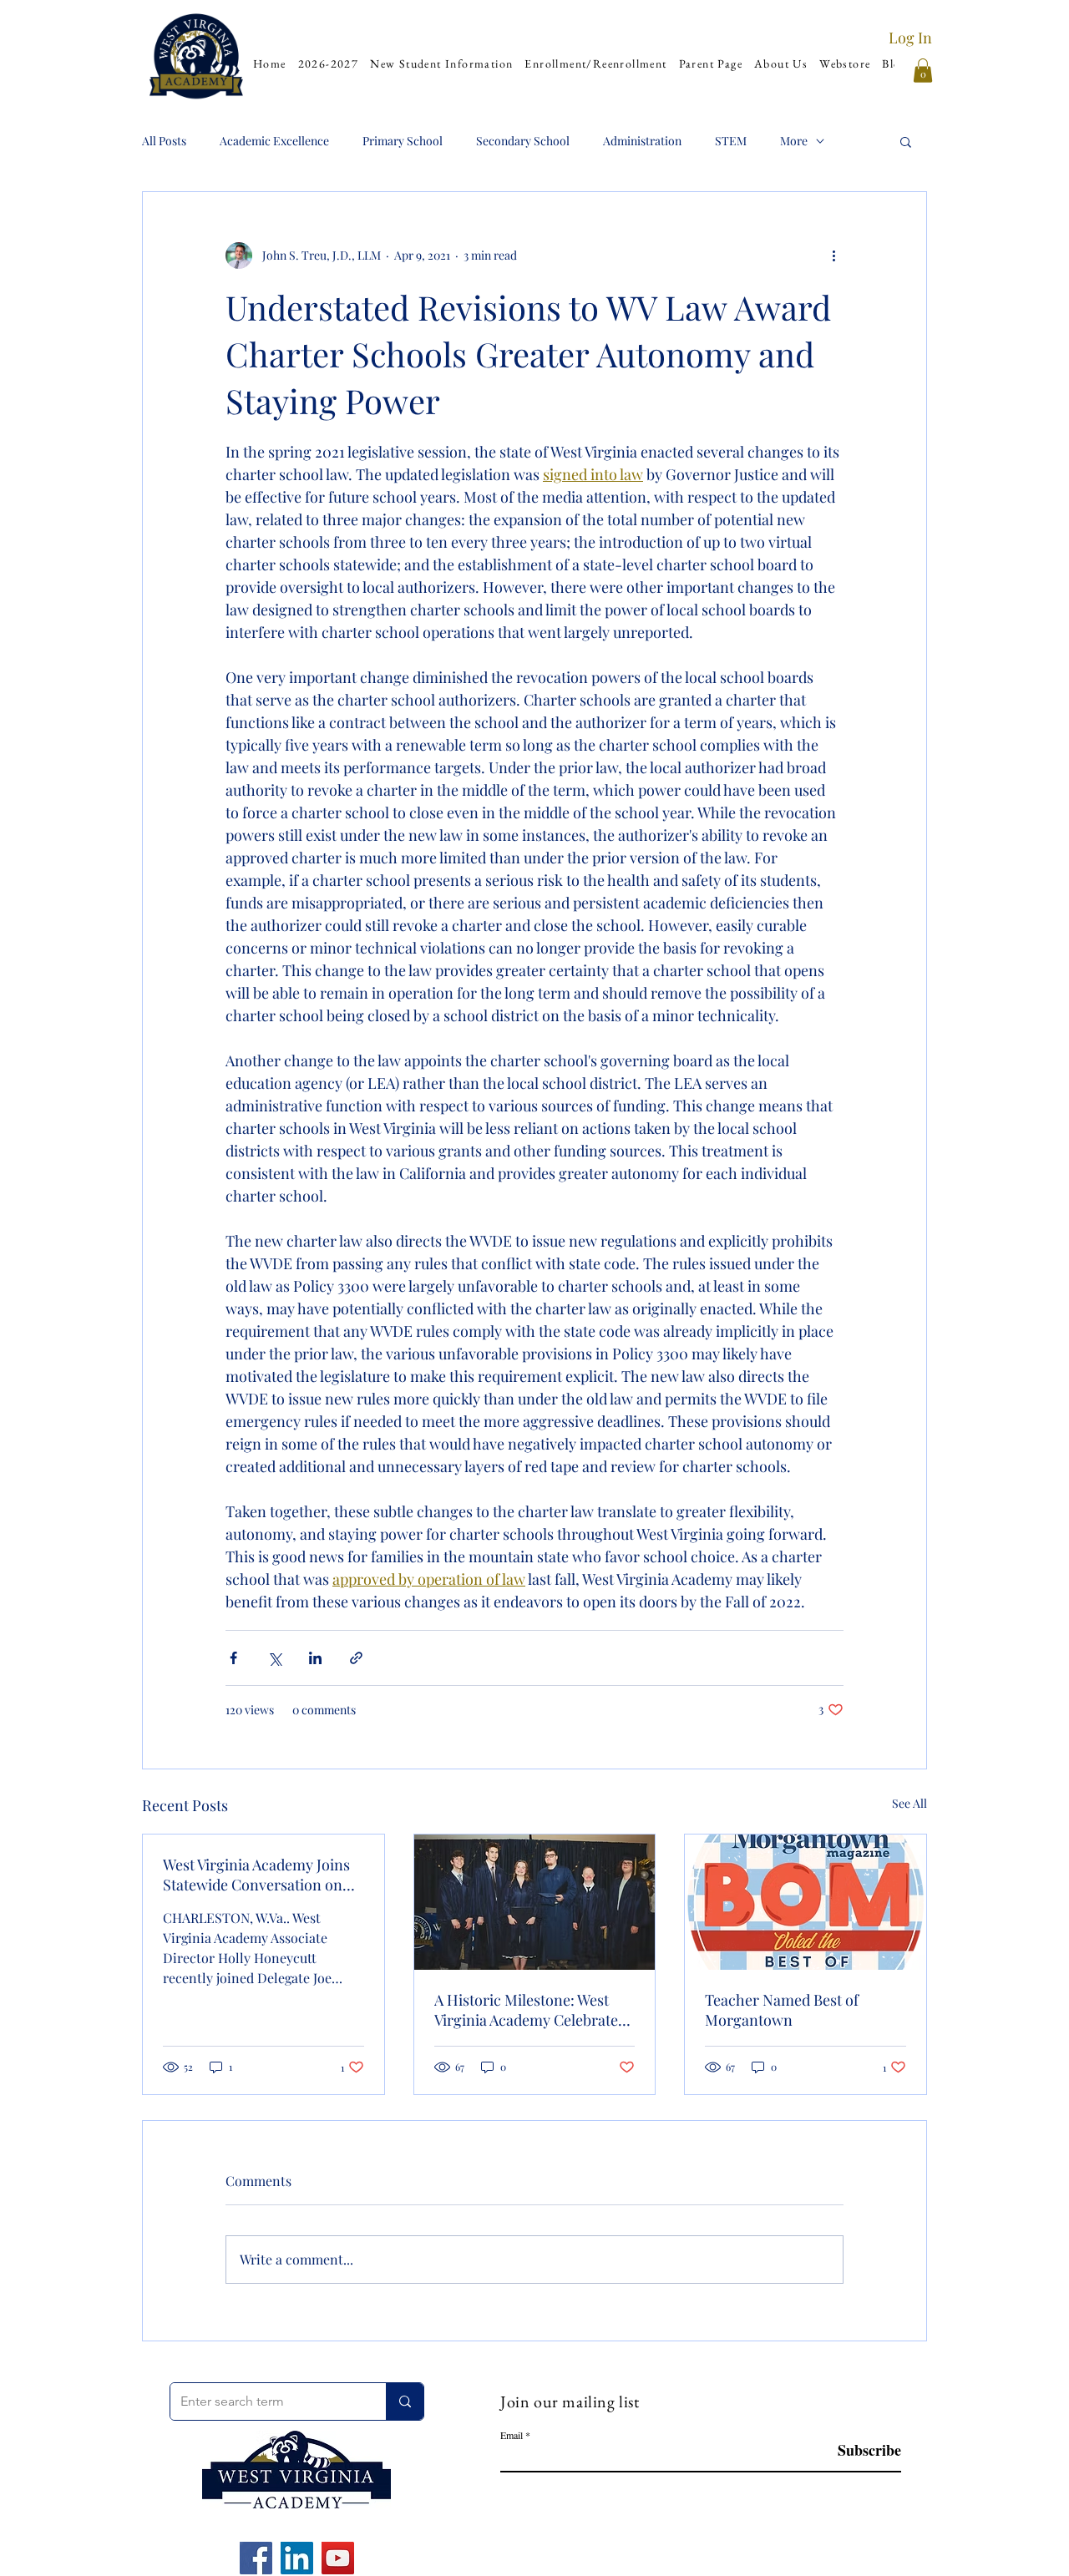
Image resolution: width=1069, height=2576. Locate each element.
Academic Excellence (274, 141)
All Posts (164, 141)
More (794, 141)
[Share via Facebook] (233, 1658)
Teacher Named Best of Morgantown (782, 2010)
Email (512, 2435)
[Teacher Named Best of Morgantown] (806, 1902)
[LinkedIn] (297, 2558)
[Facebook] (256, 2558)
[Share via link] (356, 1658)
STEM (731, 141)
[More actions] (833, 256)
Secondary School (523, 141)
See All (909, 1803)
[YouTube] (338, 2558)
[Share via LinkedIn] (315, 1658)
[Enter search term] (405, 2401)
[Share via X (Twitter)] (274, 1658)
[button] (441, 64)
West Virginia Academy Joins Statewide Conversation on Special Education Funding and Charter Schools (256, 1875)
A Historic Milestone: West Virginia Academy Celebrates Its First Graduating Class (529, 2010)
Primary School (403, 141)
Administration (642, 141)
